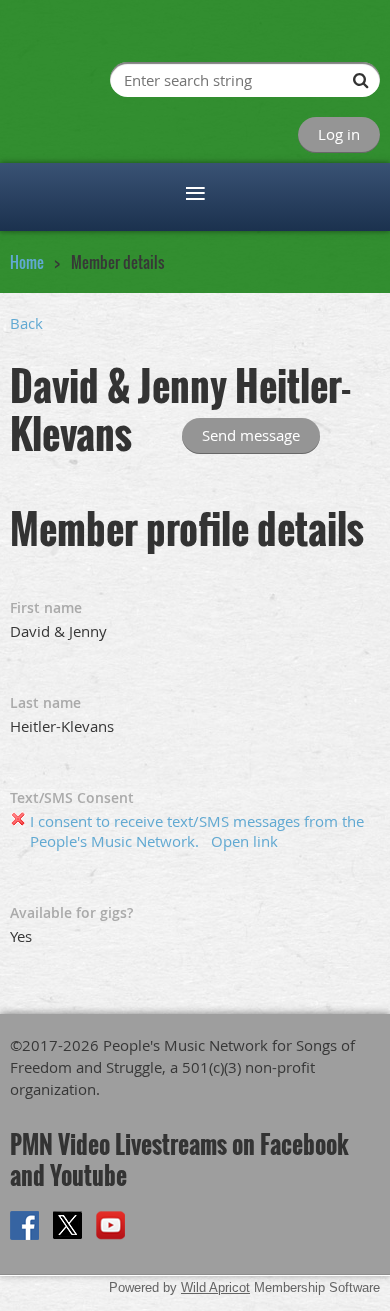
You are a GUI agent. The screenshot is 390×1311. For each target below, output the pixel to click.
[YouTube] (110, 1225)
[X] (67, 1225)
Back (26, 323)
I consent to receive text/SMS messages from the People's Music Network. (197, 831)
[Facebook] (24, 1225)
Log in (339, 134)
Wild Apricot (215, 1287)
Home (27, 262)
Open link (244, 841)
